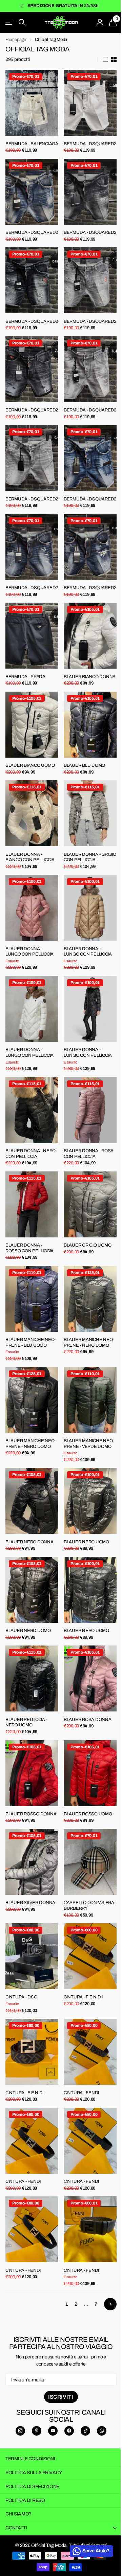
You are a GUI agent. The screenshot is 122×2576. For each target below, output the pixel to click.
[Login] (100, 22)
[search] (22, 23)
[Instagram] (20, 2431)
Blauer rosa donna (88, 1720)
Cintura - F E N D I (83, 1997)
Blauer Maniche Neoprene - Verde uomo (89, 1444)
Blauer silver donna (30, 1903)
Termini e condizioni (30, 2459)
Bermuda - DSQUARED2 (90, 144)
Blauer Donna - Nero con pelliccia (30, 1154)
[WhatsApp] (102, 2431)
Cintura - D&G (21, 1997)
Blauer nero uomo (86, 1542)
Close (61, 2528)
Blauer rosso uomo (88, 1814)
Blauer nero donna (29, 1542)
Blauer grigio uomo (87, 1245)
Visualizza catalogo (9, 23)
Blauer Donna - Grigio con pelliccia (90, 857)
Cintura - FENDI (81, 2093)
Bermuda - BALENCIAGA (32, 144)
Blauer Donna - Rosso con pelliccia (29, 1248)
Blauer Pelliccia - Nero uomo (26, 1722)
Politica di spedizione (32, 2487)
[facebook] (69, 2431)
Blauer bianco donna (90, 677)
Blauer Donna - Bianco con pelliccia (30, 857)
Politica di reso (25, 2500)
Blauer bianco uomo (30, 765)
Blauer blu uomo (84, 765)
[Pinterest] (37, 2431)
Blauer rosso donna (31, 1814)
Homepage (16, 40)
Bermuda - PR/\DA (25, 677)
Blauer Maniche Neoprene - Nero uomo (89, 1342)
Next (110, 2304)
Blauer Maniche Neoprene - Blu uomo (31, 1342)
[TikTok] (85, 2431)
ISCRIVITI (61, 2397)
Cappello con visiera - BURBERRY (90, 1906)
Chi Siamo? (18, 2514)
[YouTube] (53, 2431)
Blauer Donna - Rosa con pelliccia (89, 1154)
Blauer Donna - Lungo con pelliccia (29, 952)
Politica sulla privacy (34, 2473)
